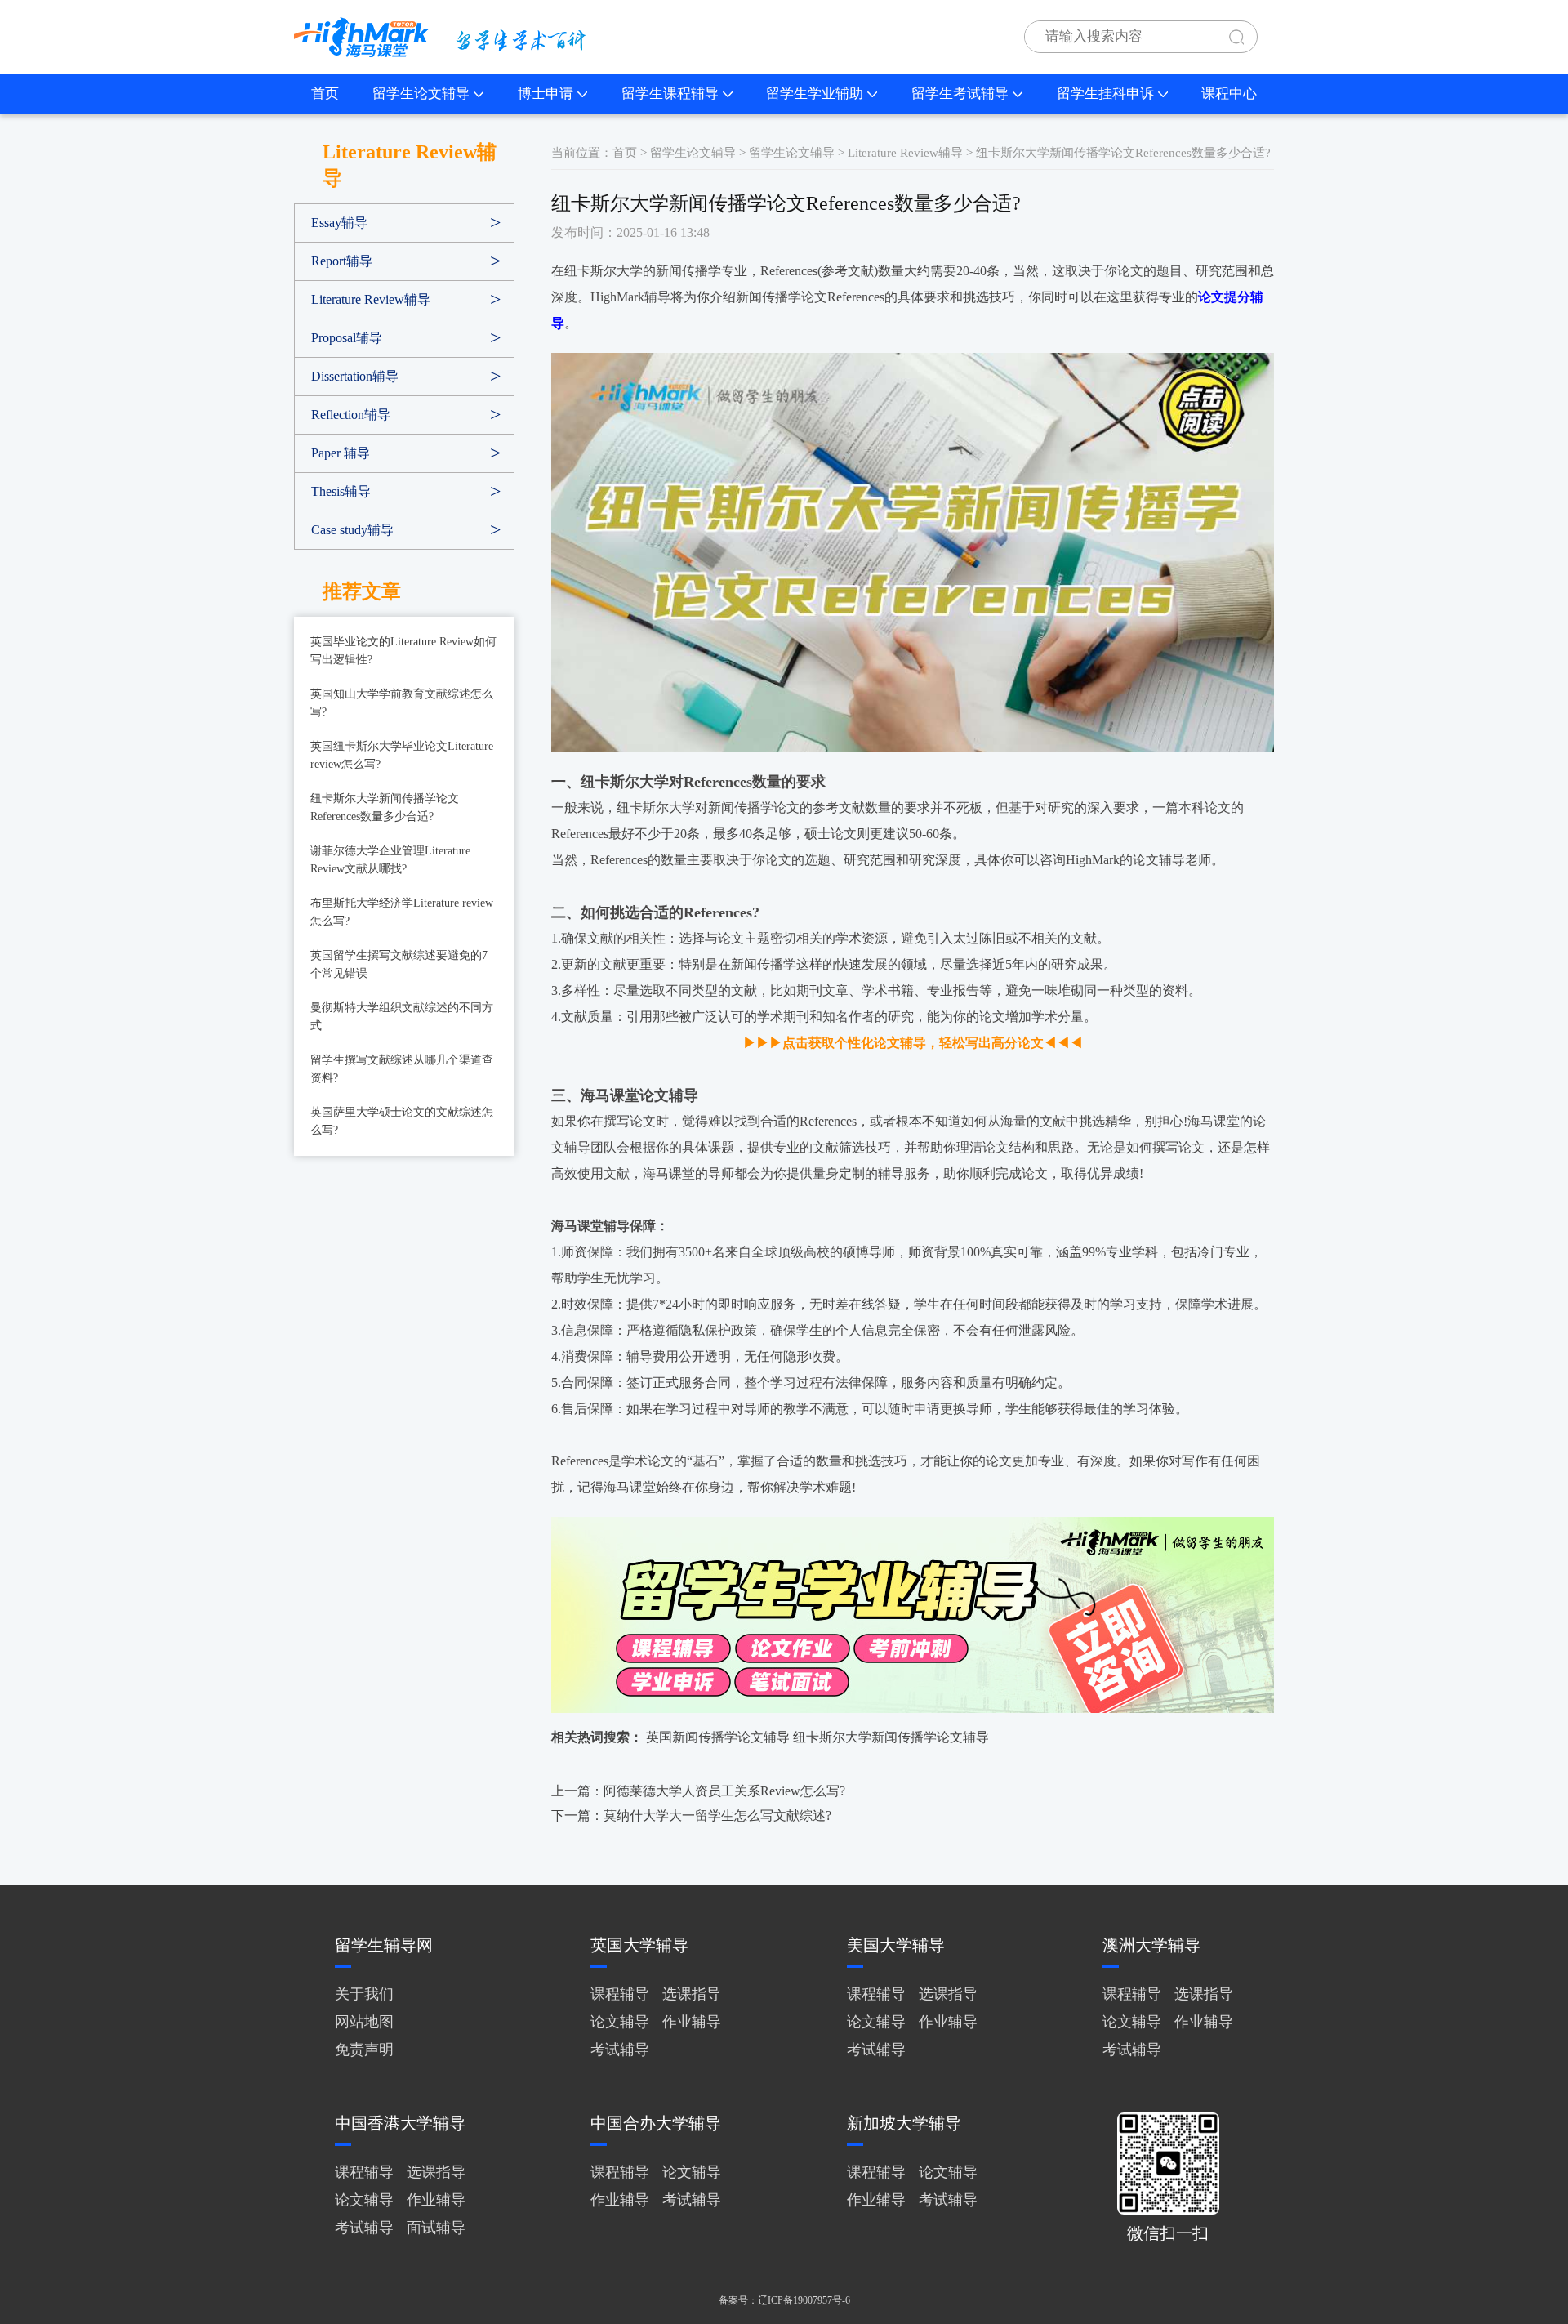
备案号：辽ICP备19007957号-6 (784, 2300)
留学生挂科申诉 (1105, 94)
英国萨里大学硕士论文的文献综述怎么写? (402, 1121)
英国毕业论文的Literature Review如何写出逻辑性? (403, 651)
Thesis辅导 (341, 491)
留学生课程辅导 (670, 94)
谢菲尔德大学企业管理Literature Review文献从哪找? (390, 860)
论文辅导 (620, 2022)
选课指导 (692, 1994)
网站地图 (364, 2022)
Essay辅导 (339, 223)
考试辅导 (620, 2050)
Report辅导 (342, 261)
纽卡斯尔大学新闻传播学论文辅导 (891, 1737)
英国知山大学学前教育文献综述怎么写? (402, 703)
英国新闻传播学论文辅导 (718, 1737)
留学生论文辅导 (421, 94)
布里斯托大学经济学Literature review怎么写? (402, 912)
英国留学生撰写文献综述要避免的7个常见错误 (399, 964)
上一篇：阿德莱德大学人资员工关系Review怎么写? (698, 1791)
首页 (325, 94)
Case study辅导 (352, 530)
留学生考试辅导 (960, 94)
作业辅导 (692, 2022)
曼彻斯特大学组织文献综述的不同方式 (402, 1017)
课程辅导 (620, 1994)
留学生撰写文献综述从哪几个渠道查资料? (402, 1069)
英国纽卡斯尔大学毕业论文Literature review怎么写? (402, 755)
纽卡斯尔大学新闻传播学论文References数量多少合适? (385, 807)
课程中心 (1229, 94)
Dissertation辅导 (355, 376)
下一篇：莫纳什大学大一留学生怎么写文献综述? (691, 1815)
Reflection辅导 (351, 415)
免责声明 (364, 2050)
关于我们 (364, 1994)
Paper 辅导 (341, 453)
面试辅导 (436, 2228)
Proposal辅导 (347, 338)
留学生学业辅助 (815, 94)
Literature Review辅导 (371, 299)
